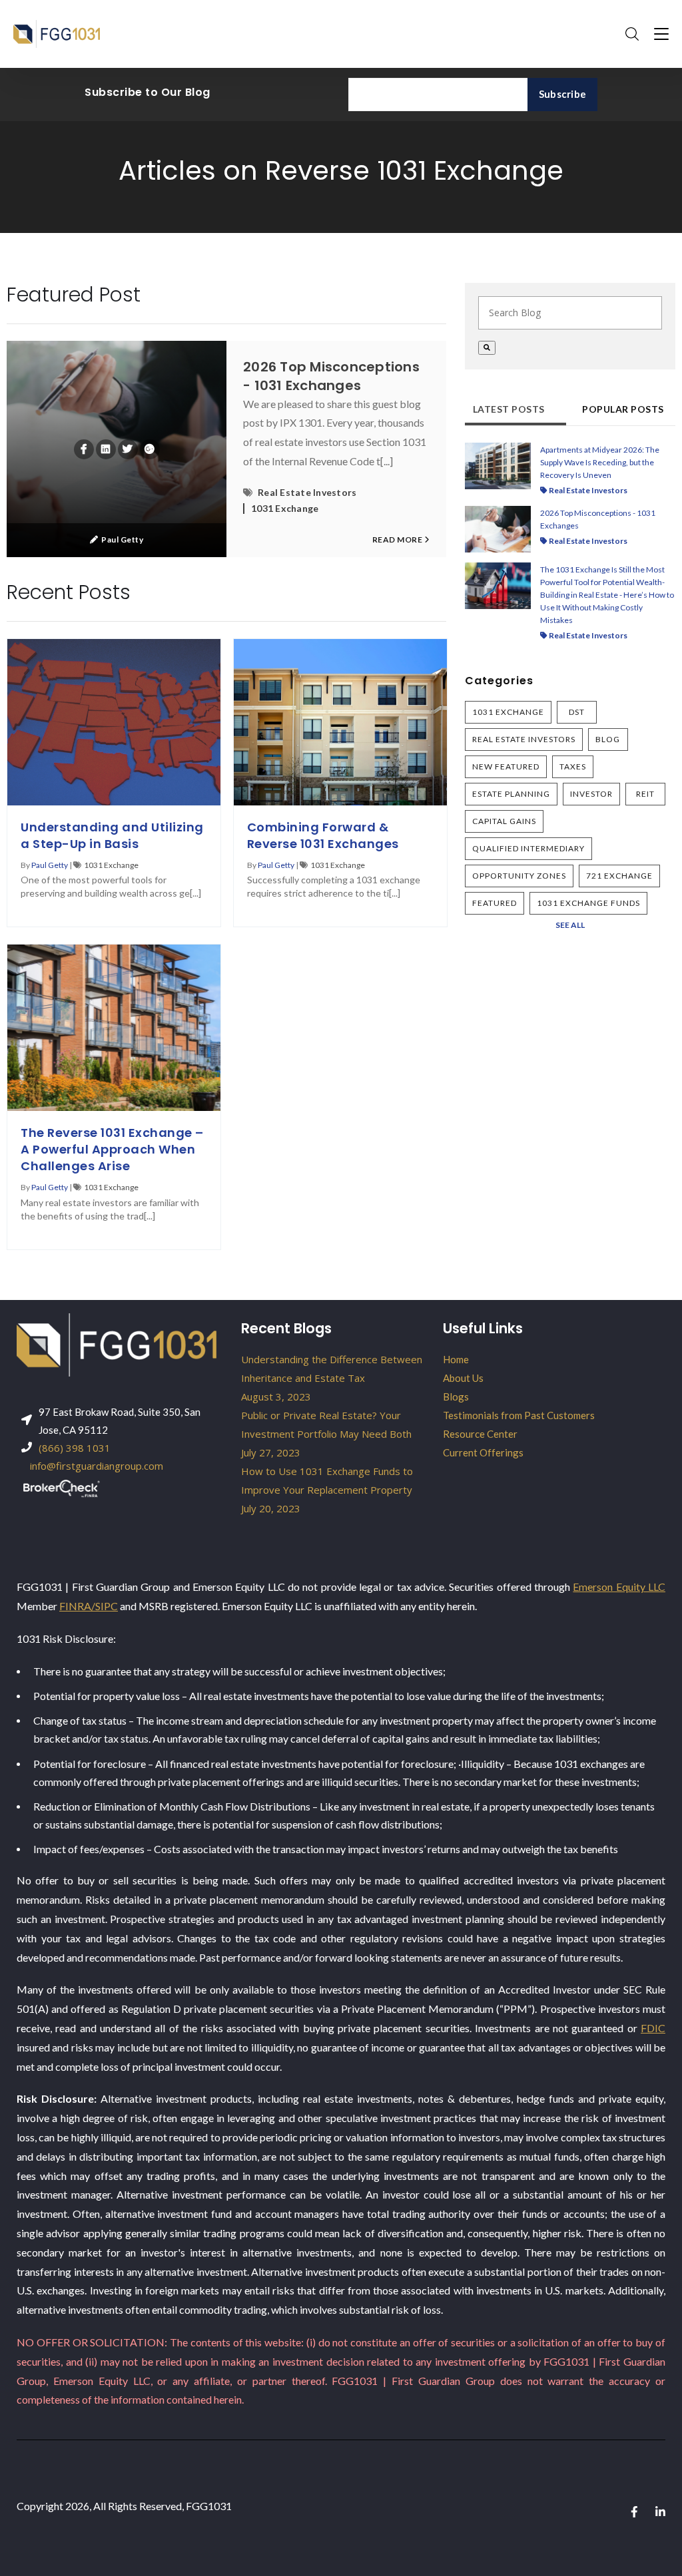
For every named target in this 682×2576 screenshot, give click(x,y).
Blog (608, 739)
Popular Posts (623, 409)
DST (577, 712)
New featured (506, 766)
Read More (398, 539)
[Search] (487, 348)
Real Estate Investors (307, 493)
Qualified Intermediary (528, 848)
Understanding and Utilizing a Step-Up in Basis (112, 835)
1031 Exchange (285, 509)
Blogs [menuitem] (456, 1396)
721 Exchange (619, 876)
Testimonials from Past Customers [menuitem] (519, 1415)
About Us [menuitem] (463, 1378)
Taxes (573, 766)
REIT (645, 794)
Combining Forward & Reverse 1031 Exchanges (323, 835)
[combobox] (570, 313)
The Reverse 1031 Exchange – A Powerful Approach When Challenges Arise (112, 1149)
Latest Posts (509, 409)
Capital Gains (504, 821)
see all (570, 925)
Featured (495, 903)
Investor (591, 794)
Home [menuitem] (456, 1359)
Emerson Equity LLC (619, 1587)
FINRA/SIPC (89, 1606)
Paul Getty (122, 539)
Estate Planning (511, 794)
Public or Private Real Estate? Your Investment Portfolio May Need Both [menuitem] (326, 1434)
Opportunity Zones (519, 876)
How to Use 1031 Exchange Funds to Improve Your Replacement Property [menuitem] (327, 1490)
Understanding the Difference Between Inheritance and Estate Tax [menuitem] (332, 1378)
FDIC (653, 2028)
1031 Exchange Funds (588, 903)
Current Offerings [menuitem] (483, 1452)
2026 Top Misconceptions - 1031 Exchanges (331, 376)
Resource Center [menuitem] (480, 1434)
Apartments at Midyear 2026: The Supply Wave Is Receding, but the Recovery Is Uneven (600, 462)
